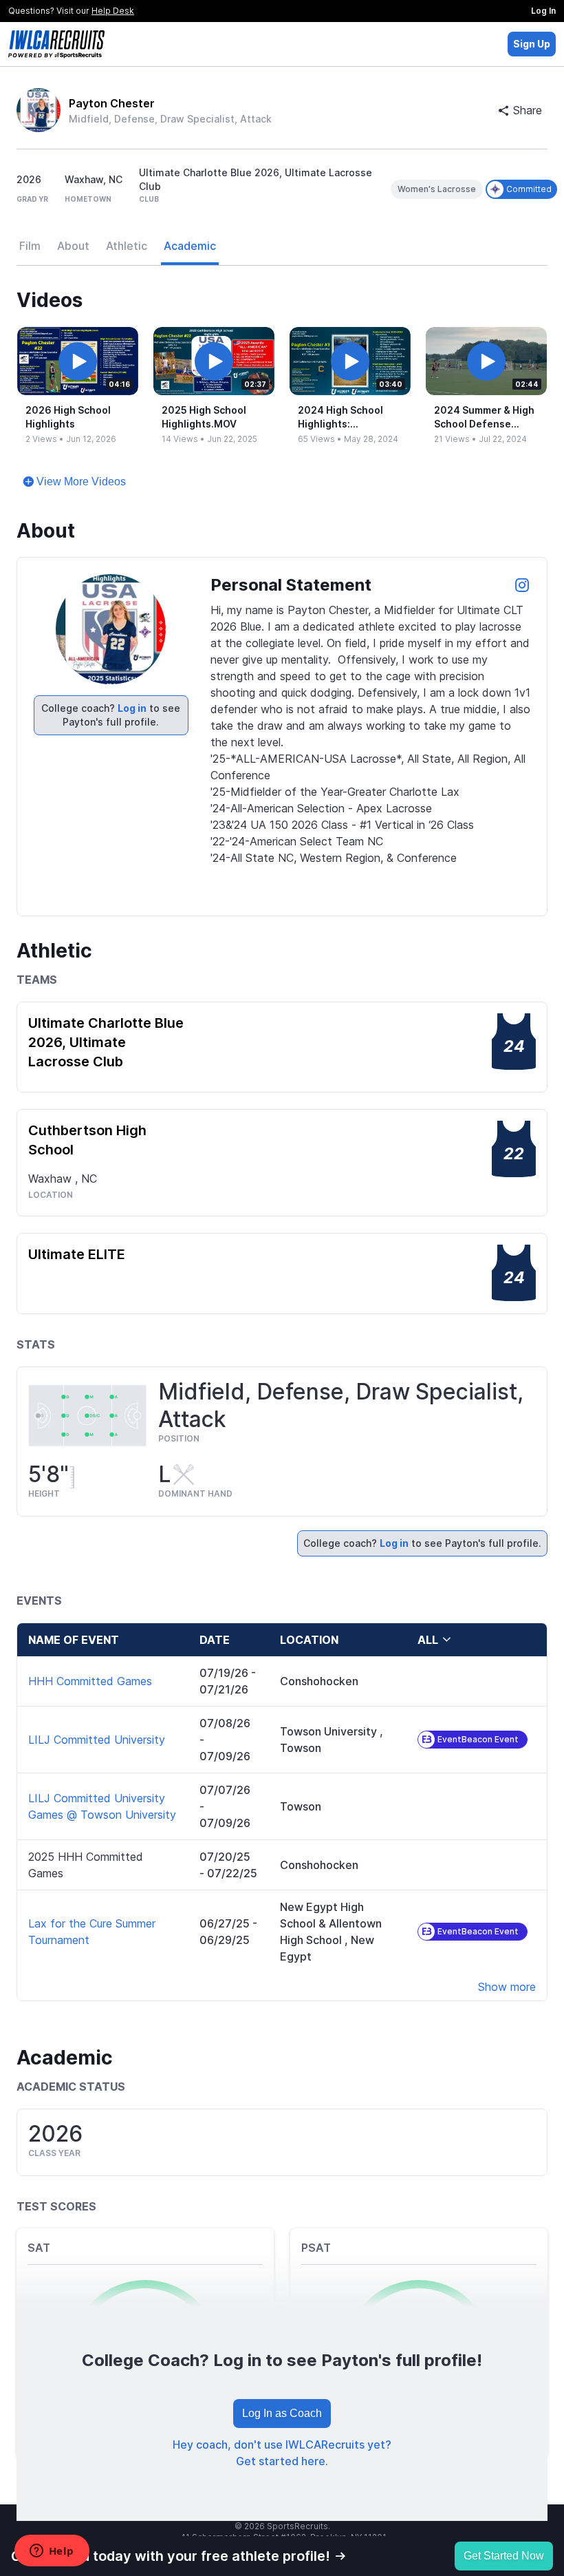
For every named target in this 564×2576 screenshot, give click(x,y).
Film (30, 246)
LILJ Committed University (97, 1740)
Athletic (127, 246)
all (428, 1640)
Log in (132, 708)
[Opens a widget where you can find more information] (52, 2552)
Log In (543, 11)
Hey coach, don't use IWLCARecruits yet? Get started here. (282, 2453)
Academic (190, 246)
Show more (507, 1987)
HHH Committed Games (90, 1681)
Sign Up (532, 44)
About (73, 246)
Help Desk (113, 11)
